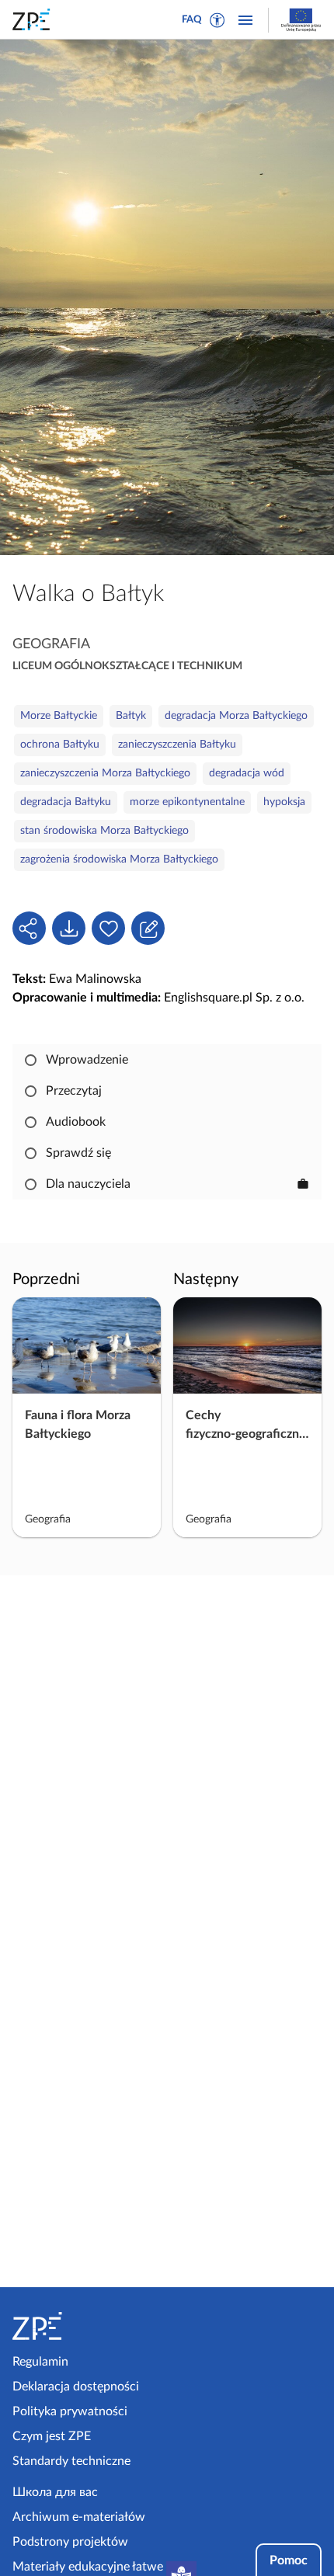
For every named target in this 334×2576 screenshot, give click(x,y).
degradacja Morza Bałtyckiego (236, 716)
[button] (217, 20)
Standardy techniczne (71, 2461)
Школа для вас (55, 2492)
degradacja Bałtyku (66, 802)
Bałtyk (131, 716)
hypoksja (284, 802)
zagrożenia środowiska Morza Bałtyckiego (119, 859)
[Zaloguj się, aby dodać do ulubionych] (108, 928)
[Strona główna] (87, 2326)
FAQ (192, 20)
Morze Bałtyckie (59, 716)
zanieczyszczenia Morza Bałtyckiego (105, 773)
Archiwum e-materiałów (79, 2517)
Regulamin (40, 2362)
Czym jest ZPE (52, 2436)
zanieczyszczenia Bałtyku (177, 745)
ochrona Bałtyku (60, 745)
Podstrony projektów (70, 2542)
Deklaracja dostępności (76, 2387)
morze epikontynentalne (187, 802)
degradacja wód (247, 773)
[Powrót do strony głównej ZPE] (34, 19)
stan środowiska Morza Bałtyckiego (104, 831)
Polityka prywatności (70, 2411)
